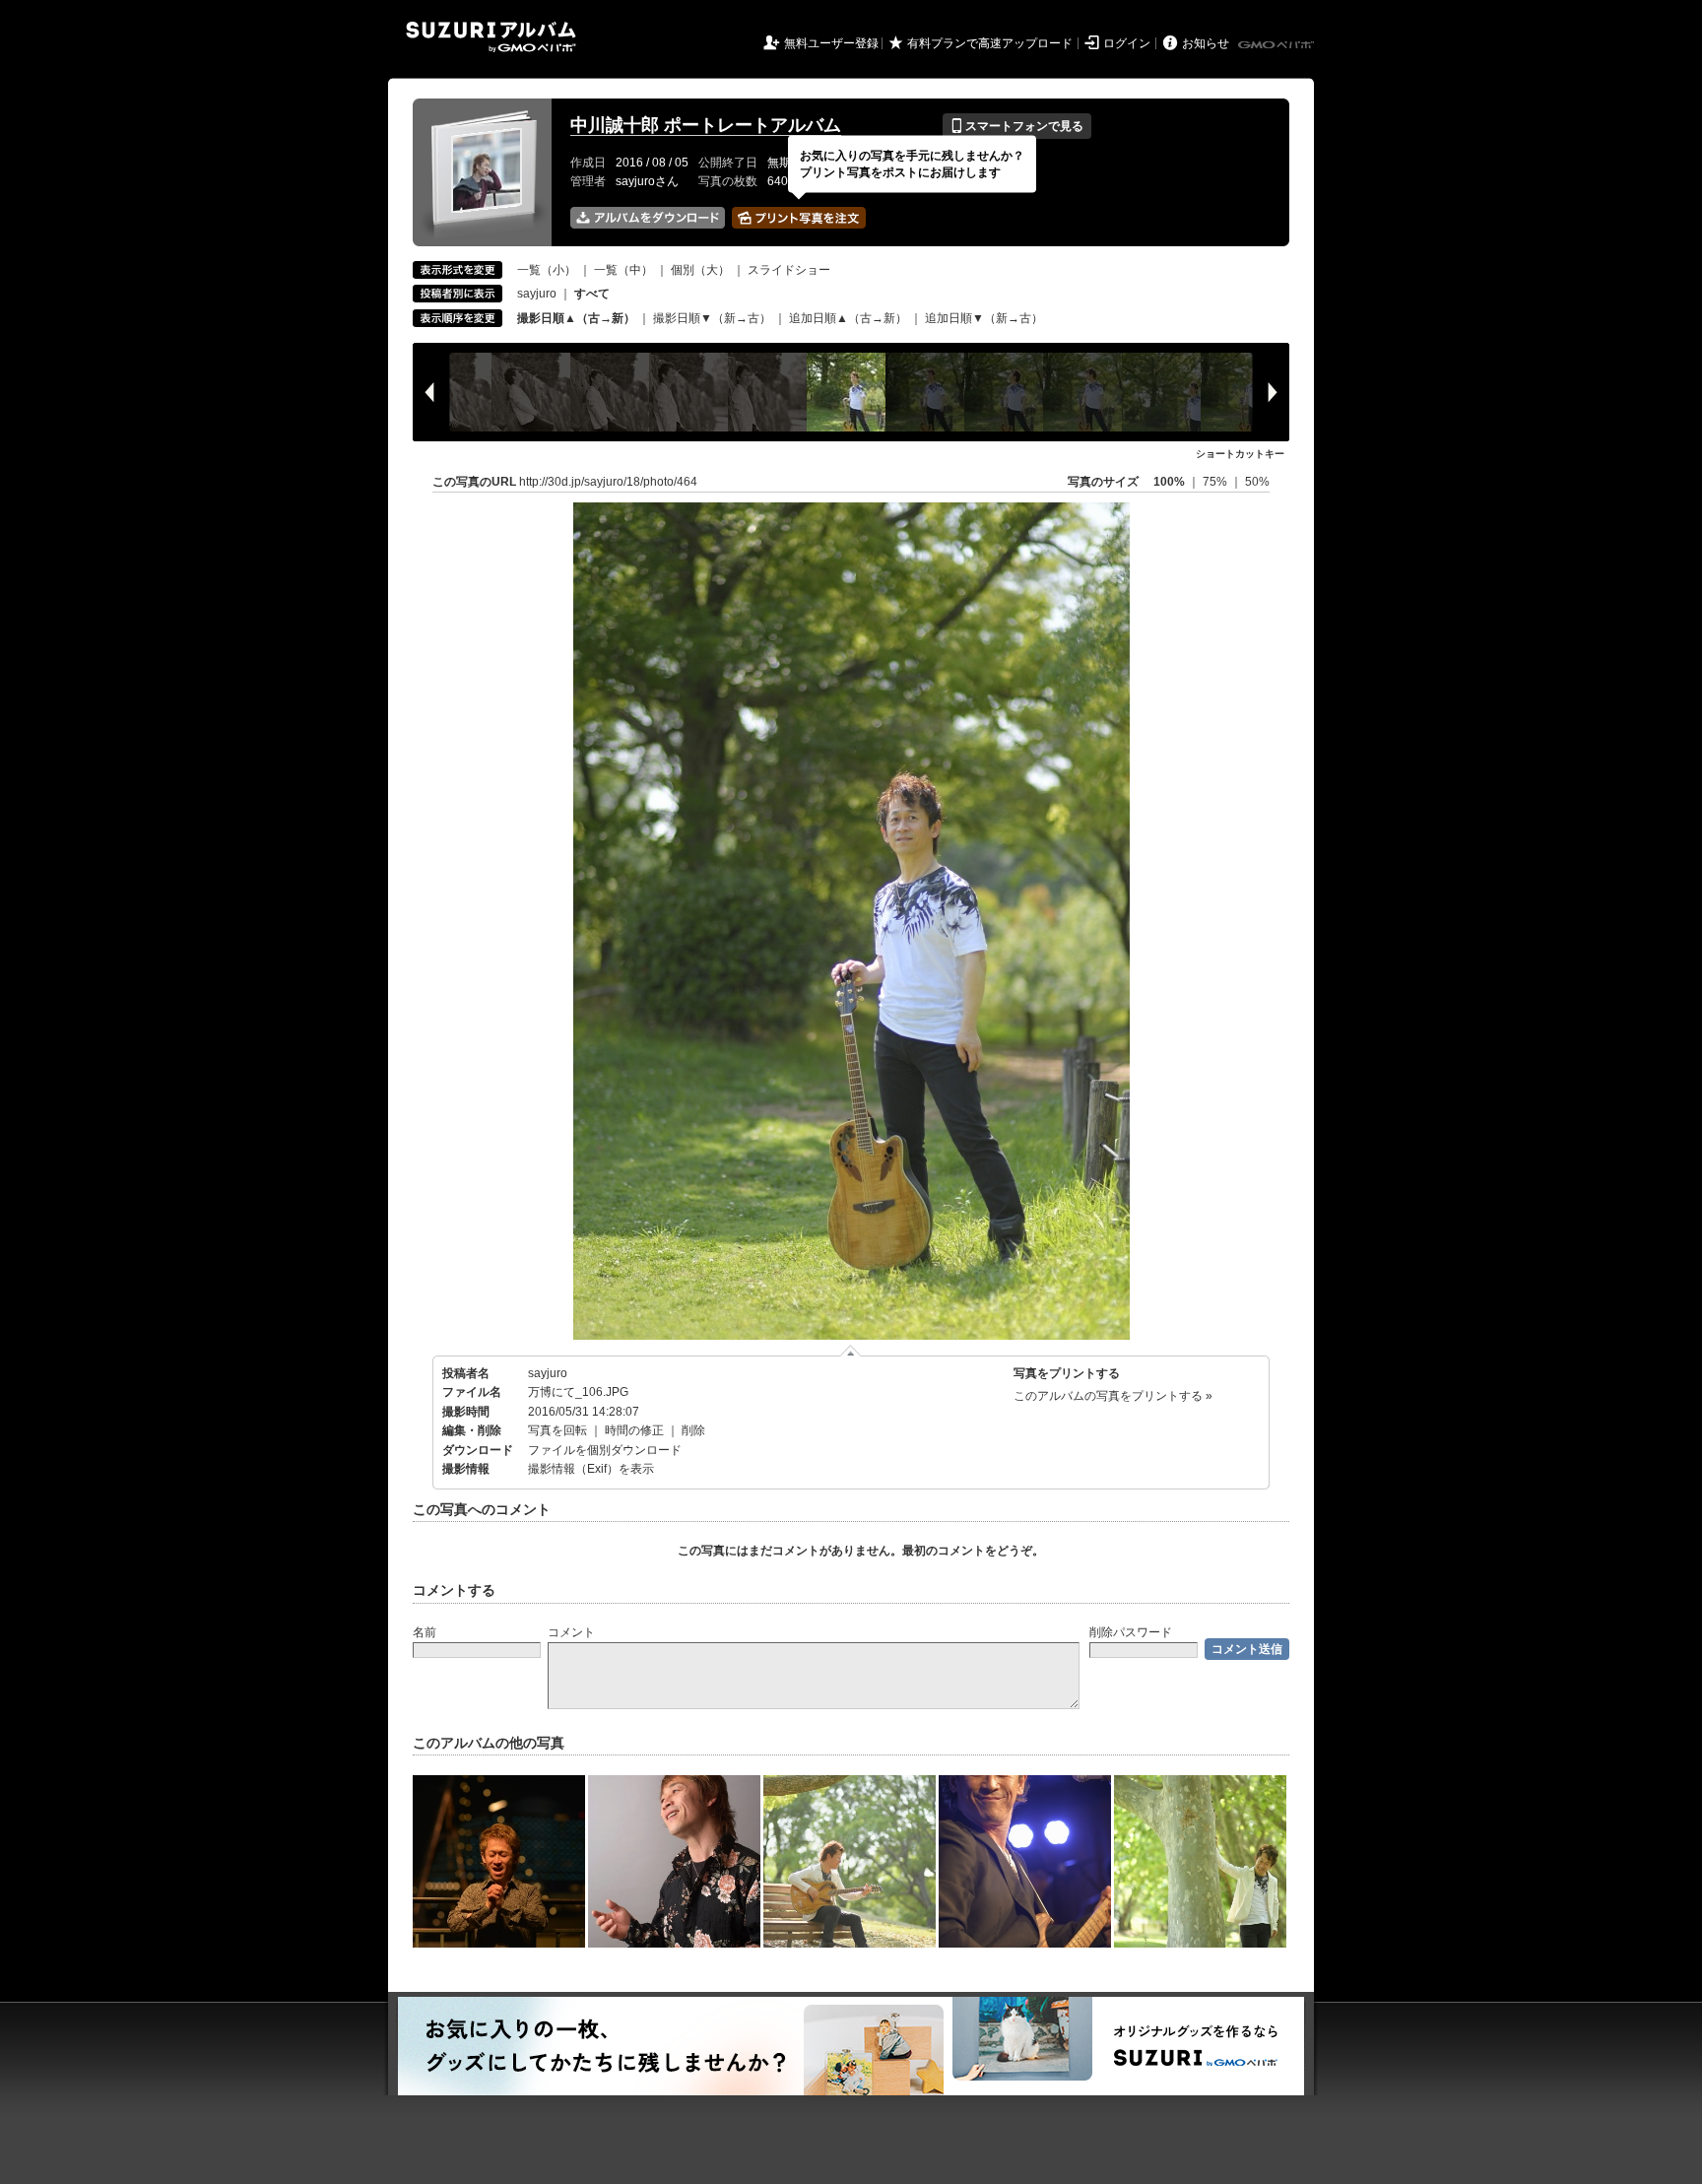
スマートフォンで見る (1017, 126)
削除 (693, 1430)
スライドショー (789, 270)
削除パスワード (1131, 1632)
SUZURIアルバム (491, 37)
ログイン (1127, 43)
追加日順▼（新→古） (984, 318)
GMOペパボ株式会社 (1277, 45)
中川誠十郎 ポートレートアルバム (706, 125)
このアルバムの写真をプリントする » (1113, 1396)
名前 (425, 1632)
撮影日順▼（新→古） (712, 318)
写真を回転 (557, 1430)
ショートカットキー (1240, 454)
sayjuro (537, 294)
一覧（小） (547, 270)
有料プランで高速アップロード (990, 43)
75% (1216, 482)
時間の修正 (634, 1430)
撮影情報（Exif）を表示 (591, 1469)
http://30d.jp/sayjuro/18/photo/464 (608, 482)
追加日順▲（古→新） (848, 318)
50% (1257, 482)
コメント (571, 1632)
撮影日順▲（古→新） (576, 318)
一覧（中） (623, 270)
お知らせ (1206, 43)
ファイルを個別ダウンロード (605, 1450)
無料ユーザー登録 (831, 43)
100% (1169, 482)
